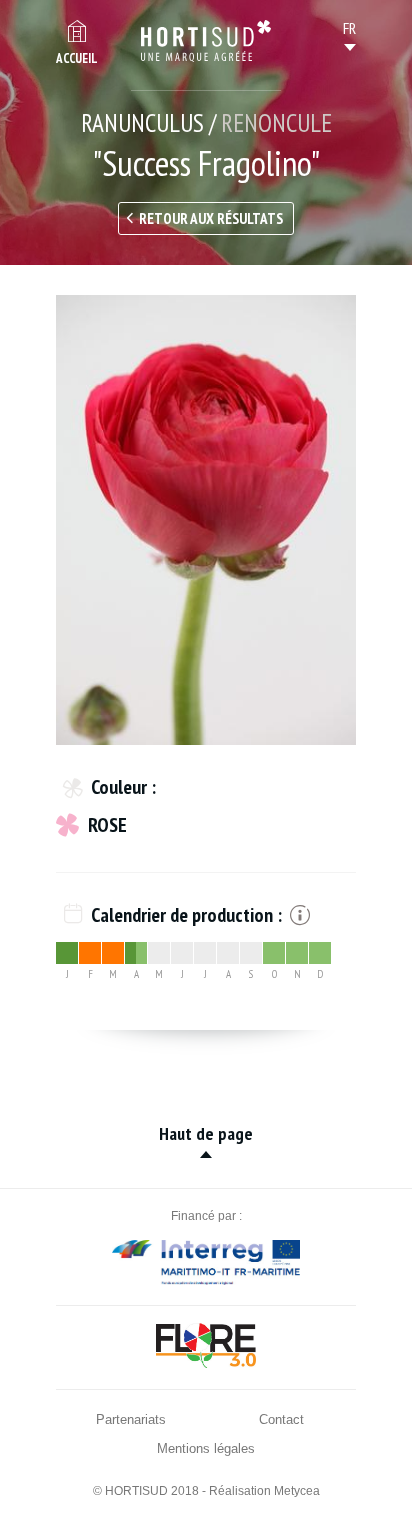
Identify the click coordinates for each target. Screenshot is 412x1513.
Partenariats (131, 1419)
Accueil (77, 58)
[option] (206, 520)
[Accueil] (206, 41)
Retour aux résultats (211, 218)
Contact (281, 1419)
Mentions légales (206, 1448)
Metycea (297, 1491)
